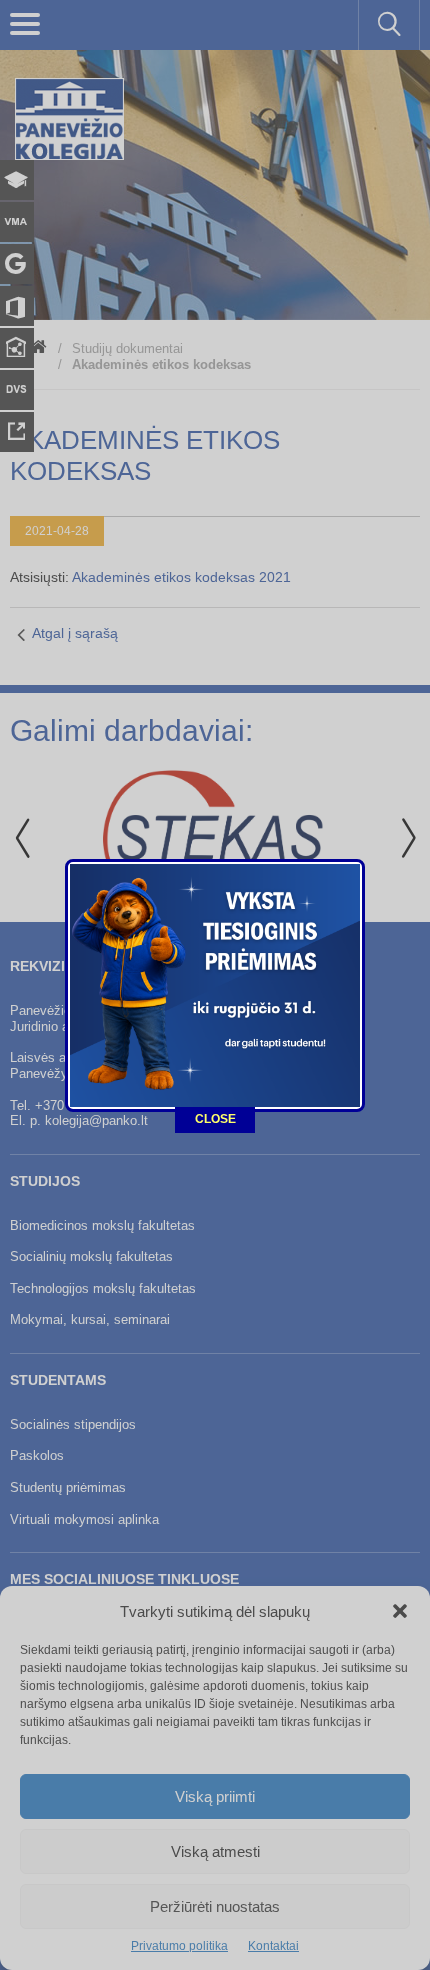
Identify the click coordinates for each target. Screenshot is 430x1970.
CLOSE (215, 1119)
